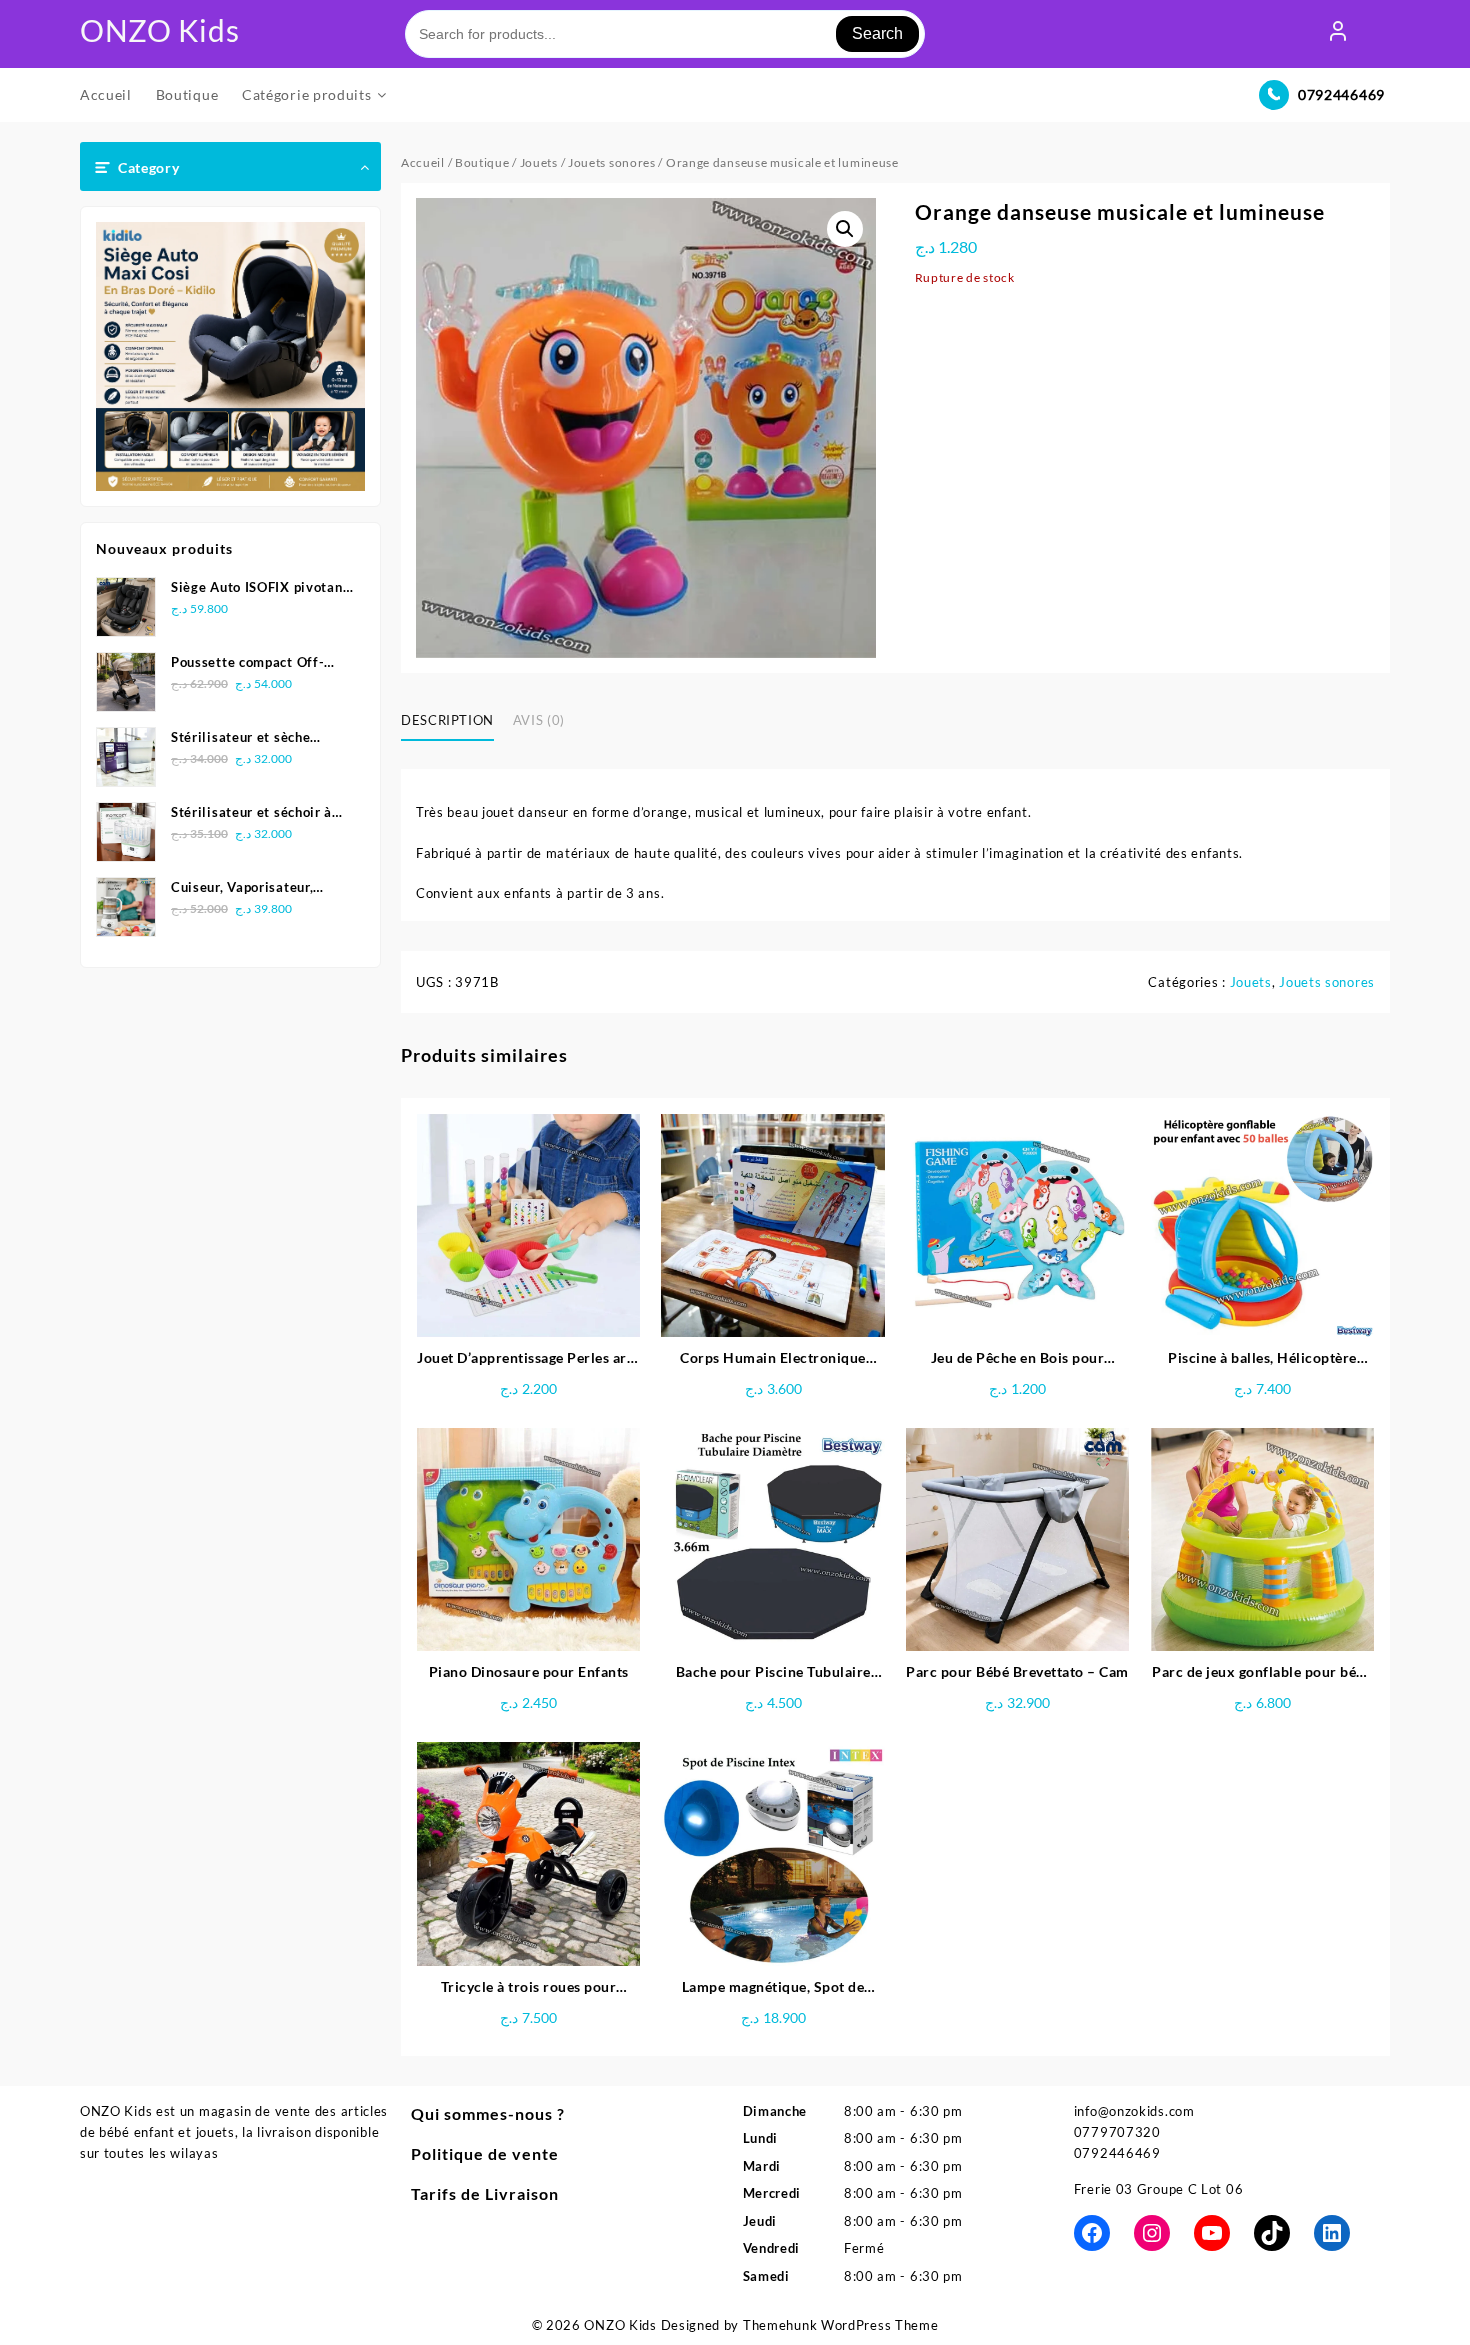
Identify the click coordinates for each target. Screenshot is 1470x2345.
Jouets (539, 162)
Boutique (482, 162)
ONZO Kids (159, 30)
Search (877, 33)
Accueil (423, 162)
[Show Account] (1338, 34)
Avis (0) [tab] (539, 720)
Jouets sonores (612, 162)
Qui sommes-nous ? (488, 2113)
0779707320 (1117, 2132)
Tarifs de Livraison (485, 2193)
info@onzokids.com (1134, 2111)
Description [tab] (447, 720)
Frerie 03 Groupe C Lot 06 (1159, 2189)
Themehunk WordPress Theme (841, 2325)
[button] (845, 229)
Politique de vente (485, 2153)
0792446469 (1341, 94)
